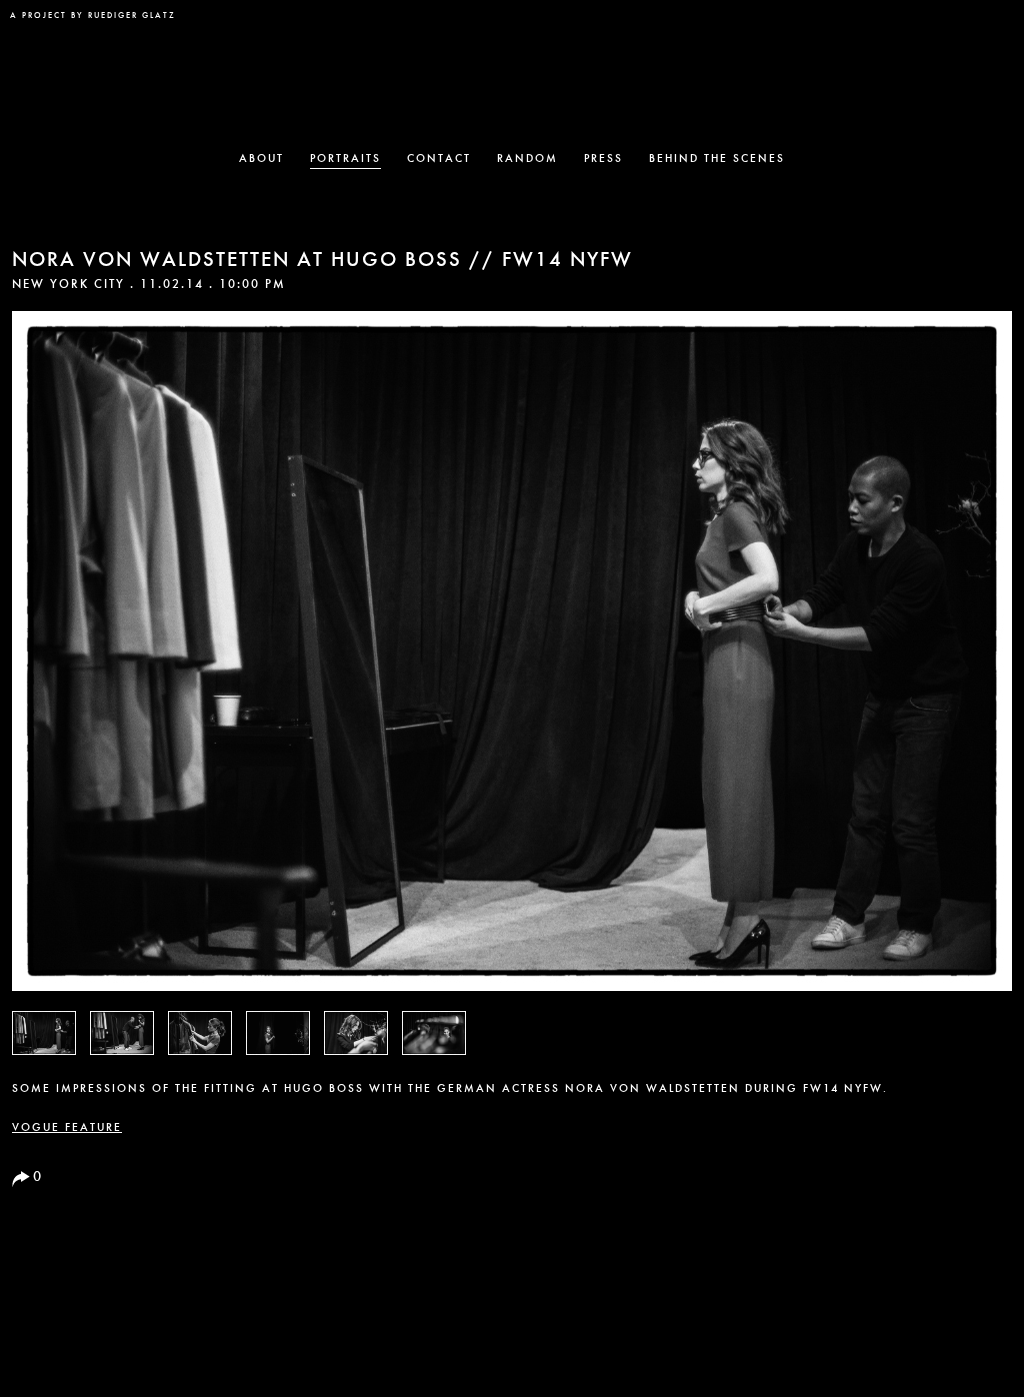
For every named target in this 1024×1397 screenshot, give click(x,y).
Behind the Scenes (717, 159)
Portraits (345, 159)
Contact (439, 159)
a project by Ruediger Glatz (93, 16)
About (261, 159)
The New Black (512, 76)
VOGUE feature (67, 1128)
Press (603, 159)
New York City (68, 285)
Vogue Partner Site (972, 27)
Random (527, 159)
